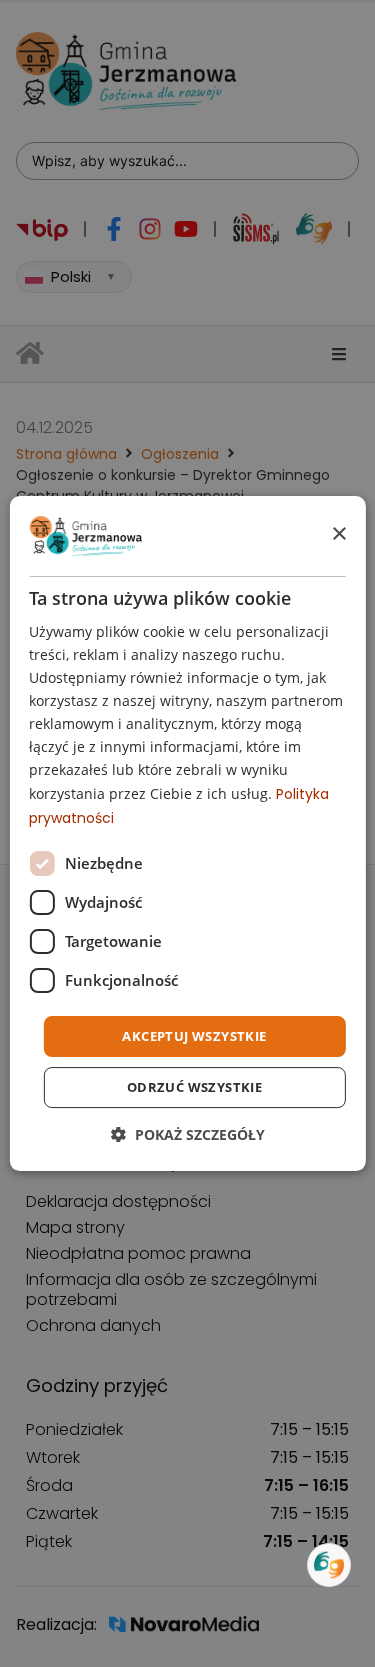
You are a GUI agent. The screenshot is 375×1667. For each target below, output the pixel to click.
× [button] (338, 534)
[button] (188, 1134)
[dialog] (187, 834)
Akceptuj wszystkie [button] (194, 1036)
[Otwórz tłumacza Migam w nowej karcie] (329, 1565)
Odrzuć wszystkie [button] (194, 1087)
